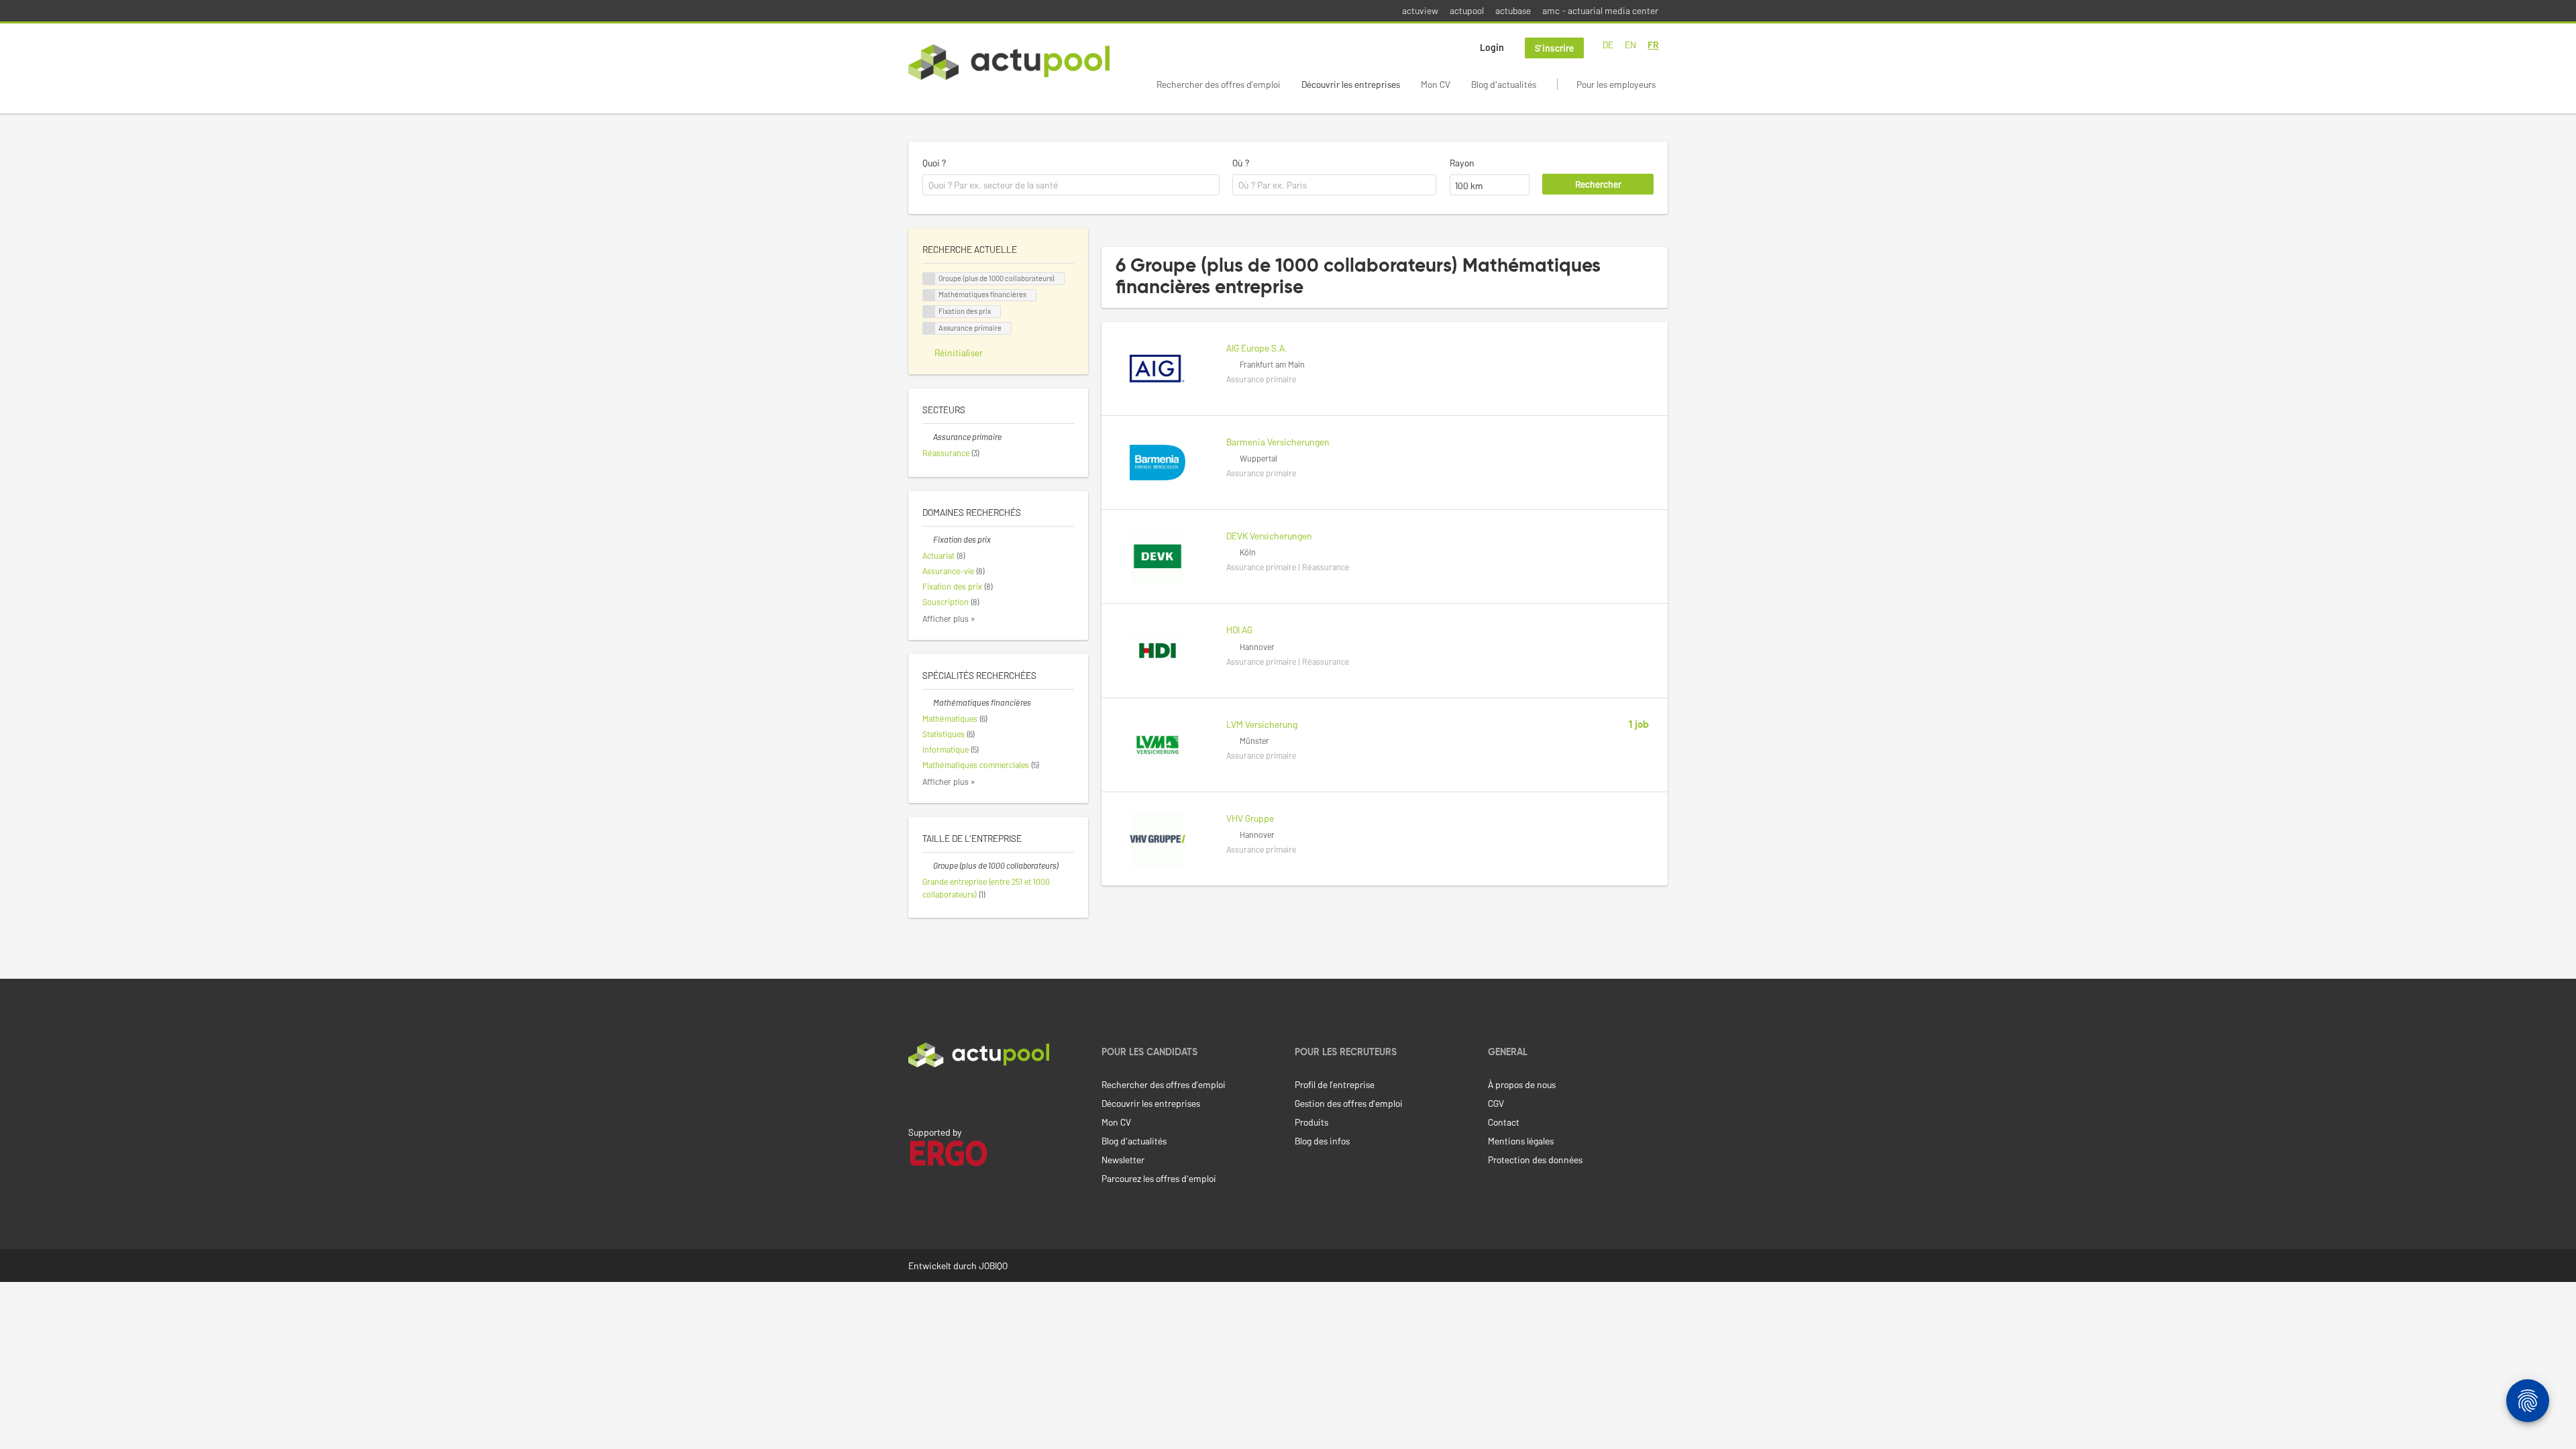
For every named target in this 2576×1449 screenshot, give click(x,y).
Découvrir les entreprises (1351, 84)
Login (1492, 47)
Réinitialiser (959, 353)
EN (1630, 45)
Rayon (1462, 163)
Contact (1504, 1122)
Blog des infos (1322, 1141)
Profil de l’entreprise (1335, 1084)
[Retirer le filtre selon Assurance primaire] (928, 437)
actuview (1420, 10)
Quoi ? (934, 163)
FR (1653, 45)
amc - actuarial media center (1600, 10)
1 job (1639, 725)
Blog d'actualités (1504, 84)
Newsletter (1123, 1160)
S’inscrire (1554, 48)
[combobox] (1071, 185)
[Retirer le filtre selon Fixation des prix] (928, 539)
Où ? (1241, 163)
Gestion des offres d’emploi (1349, 1103)
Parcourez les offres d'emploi (1159, 1178)
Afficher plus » (949, 619)
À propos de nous (1522, 1084)
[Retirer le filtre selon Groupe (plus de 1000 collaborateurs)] (928, 865)
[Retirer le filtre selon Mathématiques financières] (928, 702)
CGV (1496, 1103)
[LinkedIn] (916, 1095)
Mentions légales (1521, 1141)
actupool (1467, 10)
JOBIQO (993, 1266)
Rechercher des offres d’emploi (1219, 84)
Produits (1311, 1122)
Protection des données (1535, 1160)
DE (1608, 45)
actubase (1513, 10)
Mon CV (1436, 84)
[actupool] (1009, 62)
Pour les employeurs (1616, 84)
